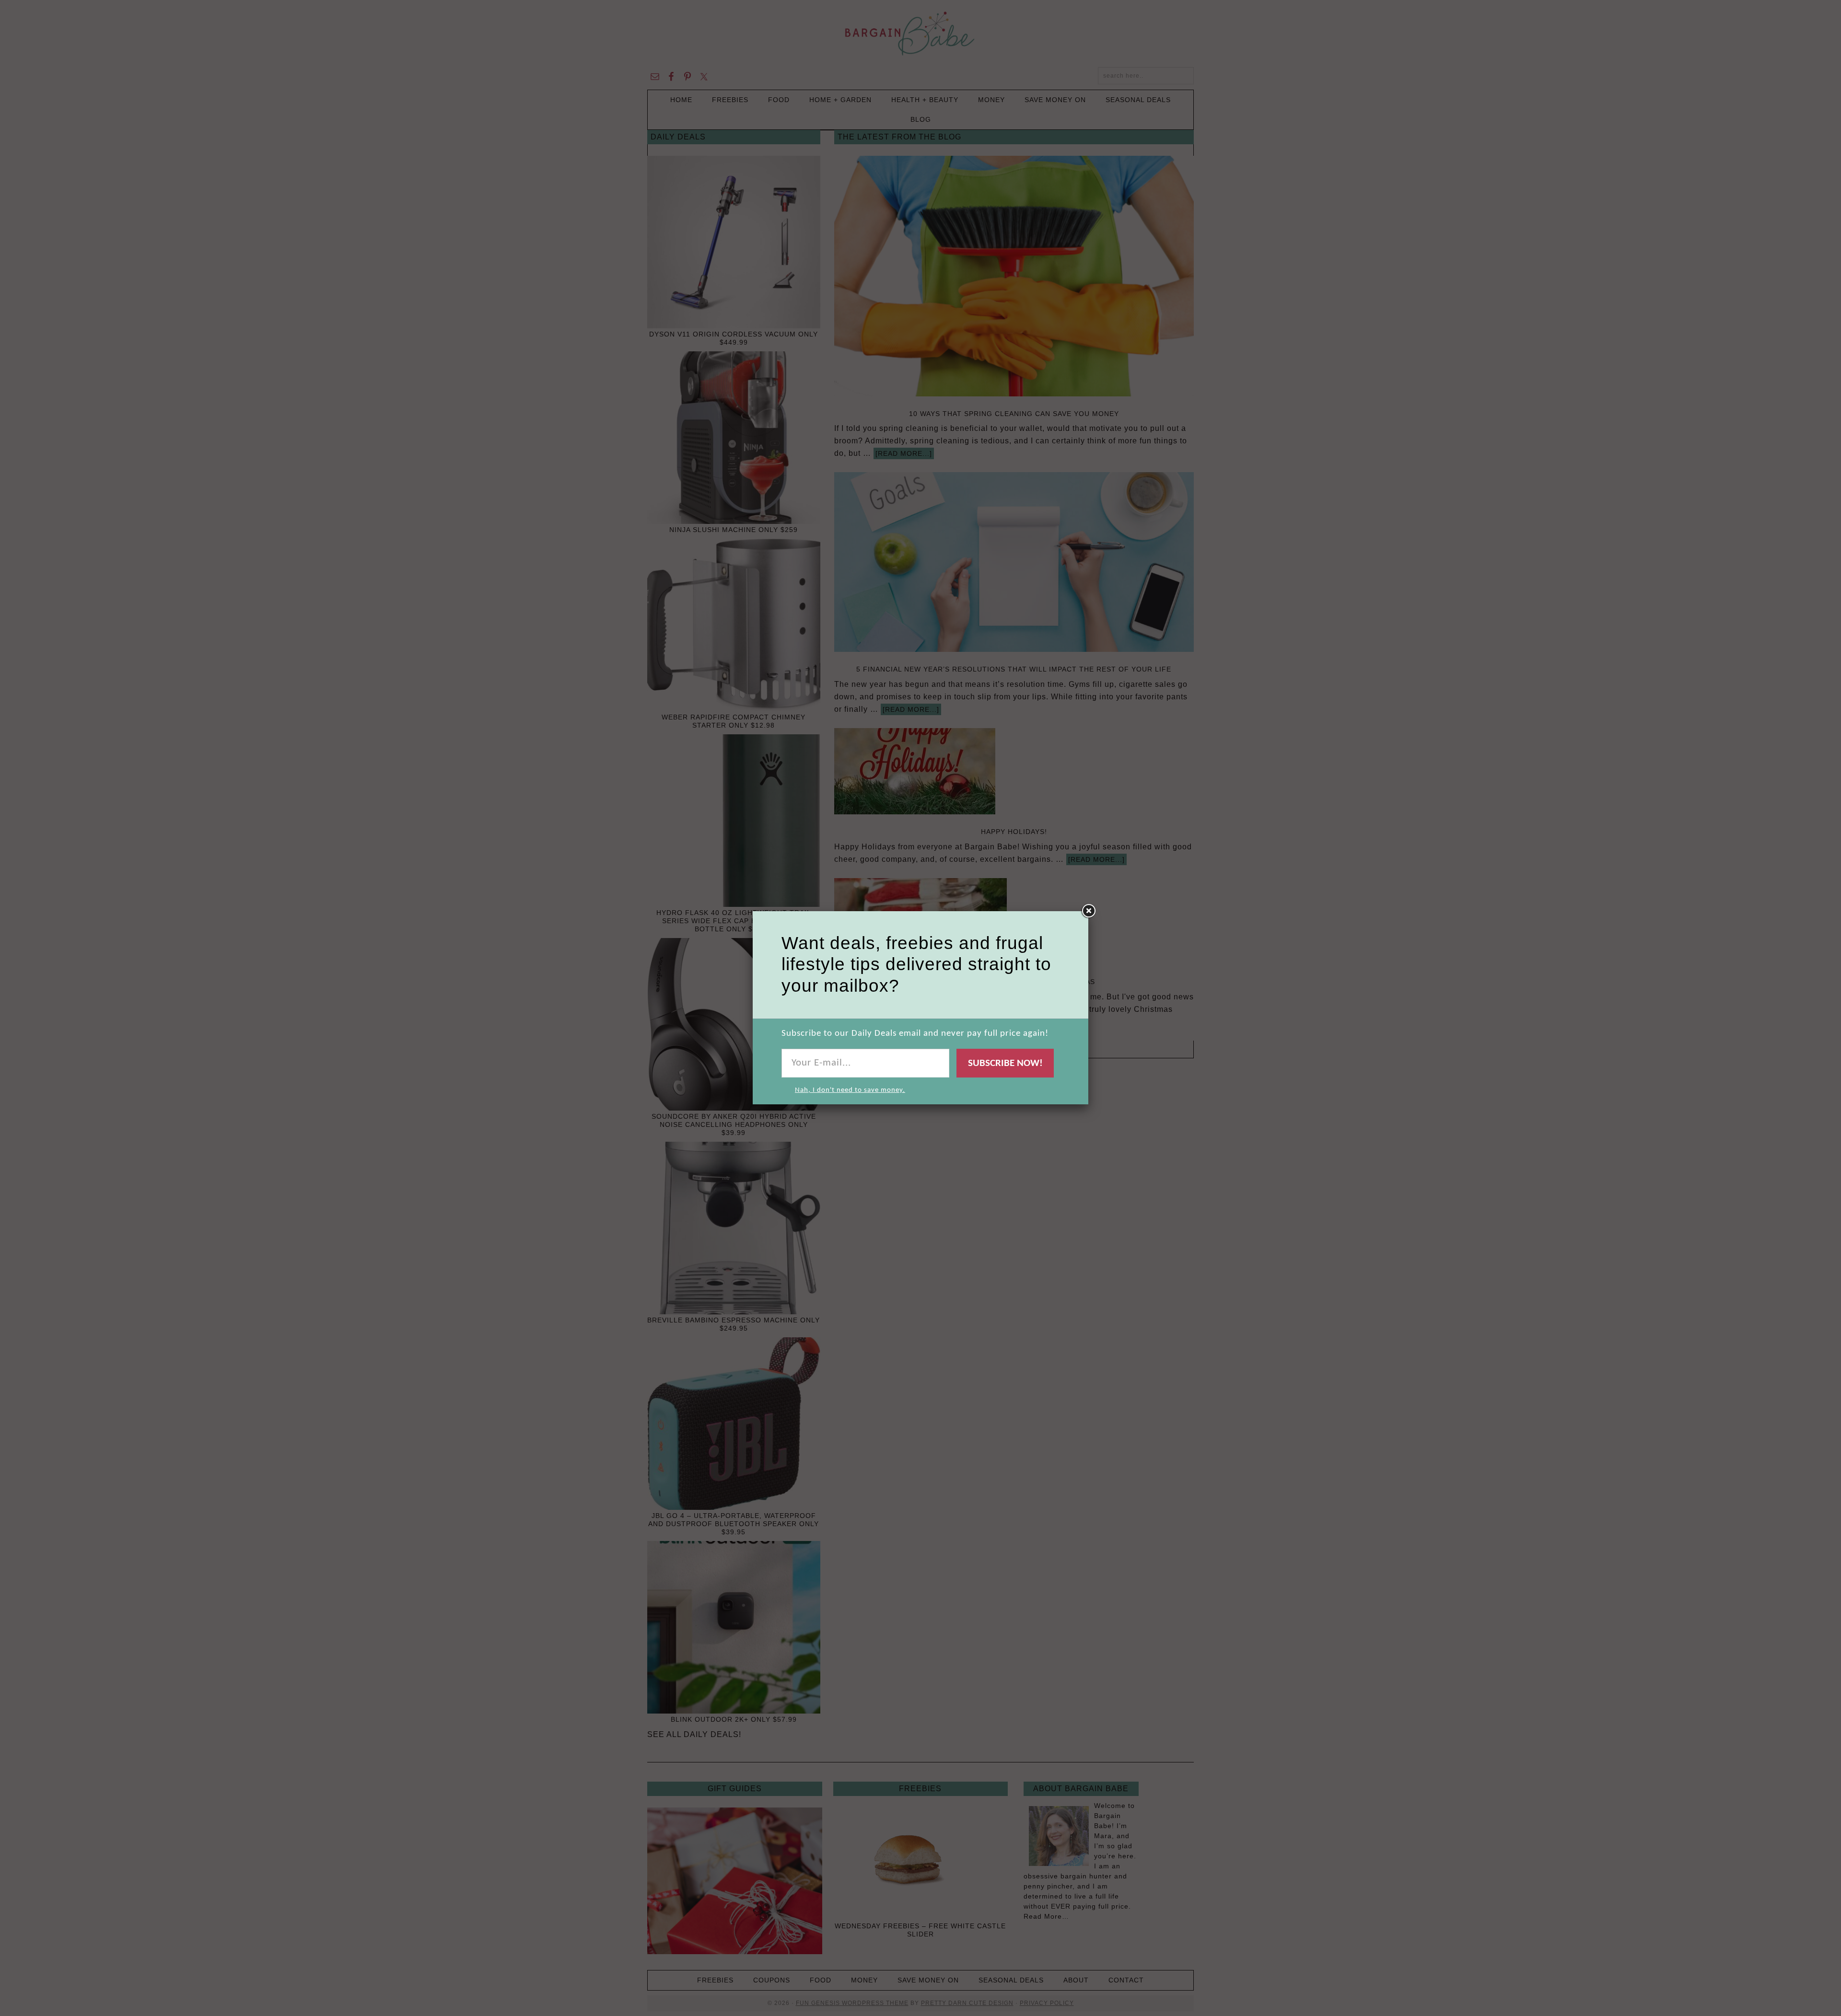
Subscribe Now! (1005, 1063)
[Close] (1088, 911)
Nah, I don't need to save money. (850, 1090)
